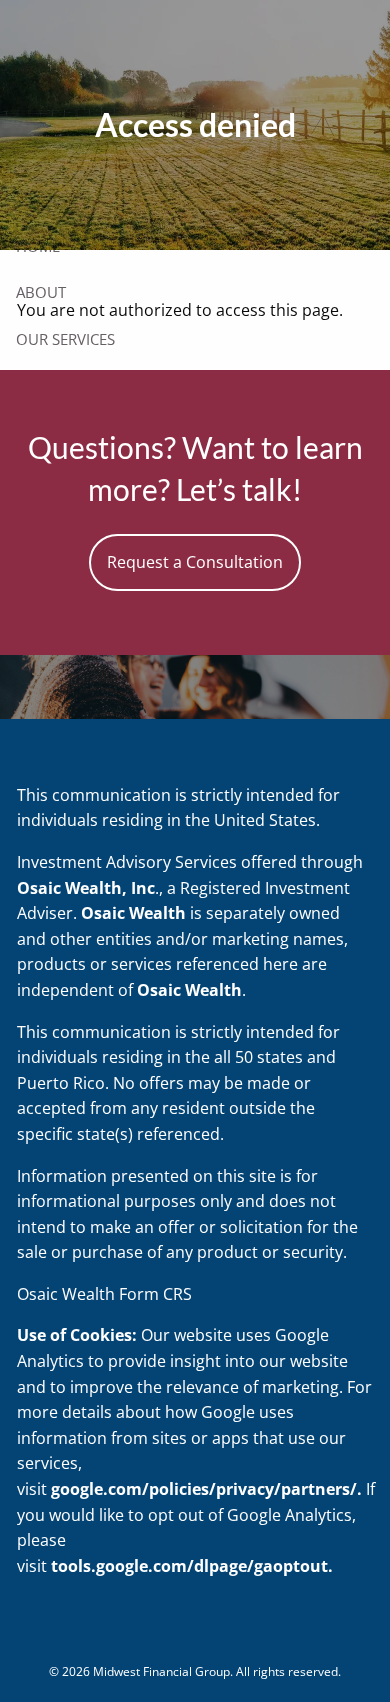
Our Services (65, 339)
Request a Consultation (195, 562)
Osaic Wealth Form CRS (104, 1294)
